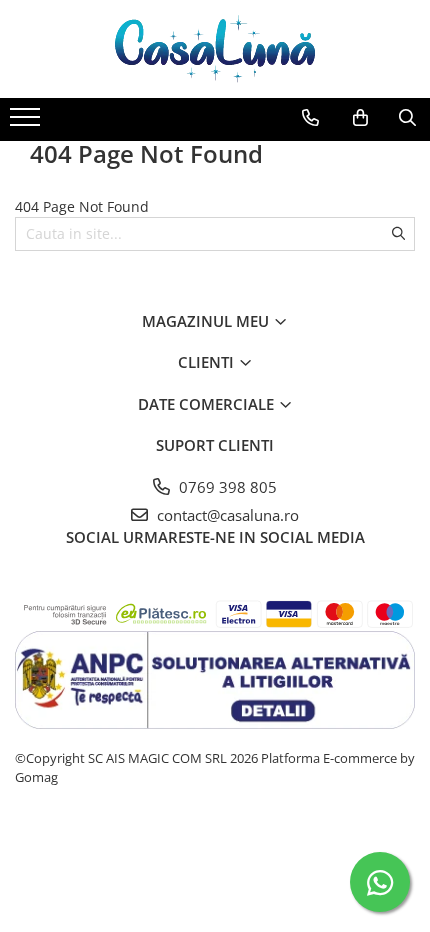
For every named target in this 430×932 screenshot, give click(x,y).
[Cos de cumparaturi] (360, 118)
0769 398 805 (226, 487)
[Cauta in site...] (407, 118)
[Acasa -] (215, 49)
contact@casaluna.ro (226, 515)
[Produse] (27, 123)
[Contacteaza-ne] (310, 118)
